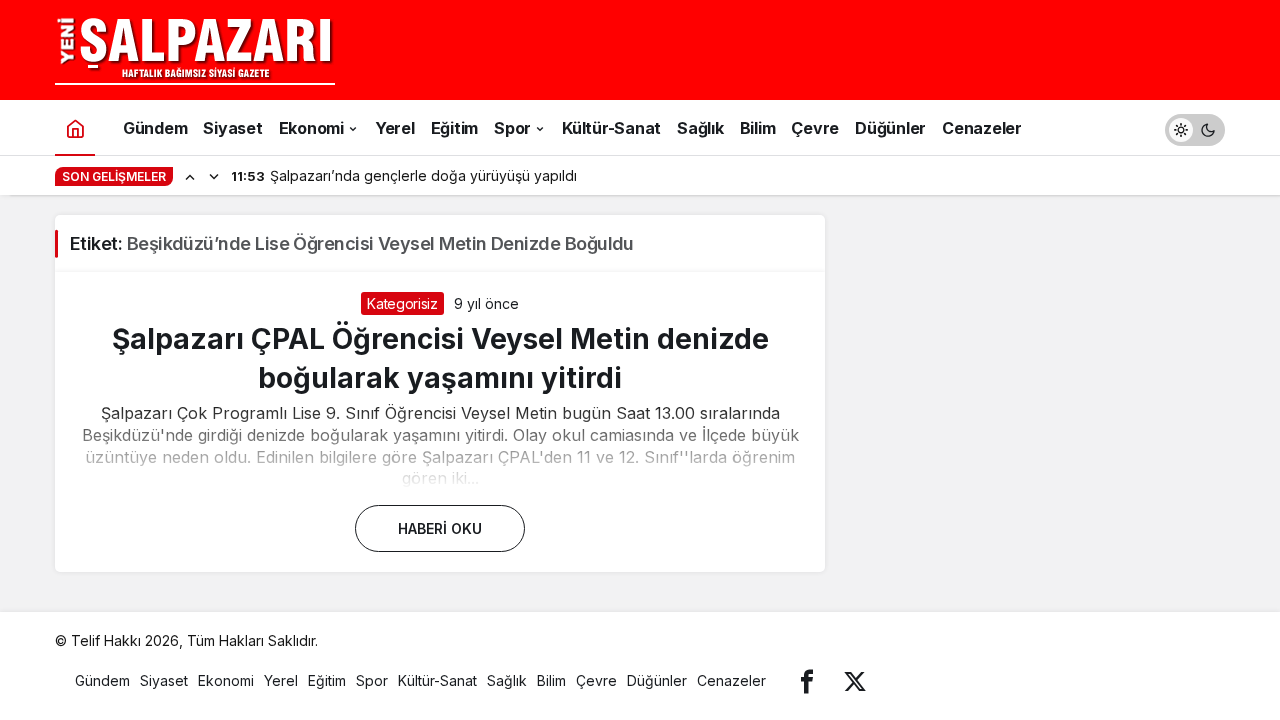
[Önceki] (190, 176)
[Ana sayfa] (75, 127)
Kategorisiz (402, 303)
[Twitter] (855, 680)
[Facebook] (807, 680)
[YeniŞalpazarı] (195, 48)
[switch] (1195, 127)
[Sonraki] (214, 176)
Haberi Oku (440, 528)
